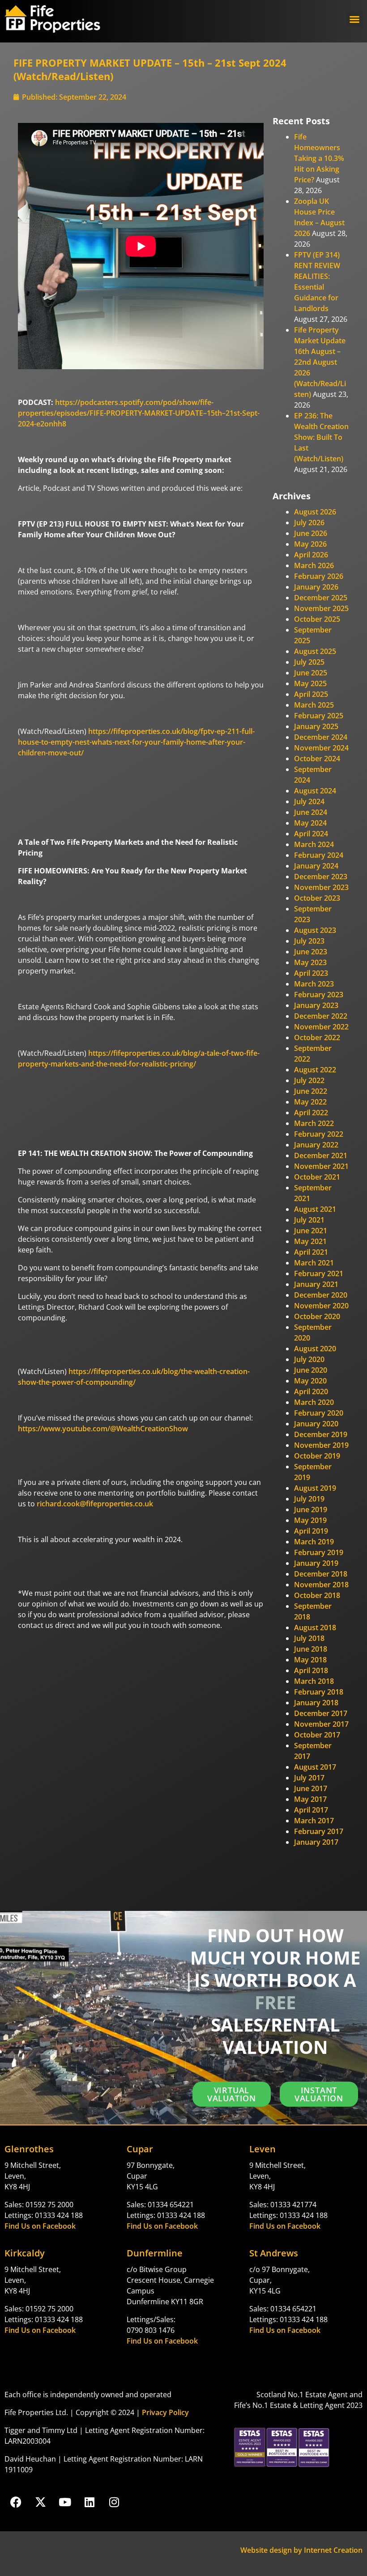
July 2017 (309, 1778)
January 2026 (316, 587)
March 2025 (314, 705)
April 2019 (311, 1531)
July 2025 (309, 662)
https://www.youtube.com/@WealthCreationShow (103, 1429)
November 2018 (321, 1585)
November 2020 (321, 1306)
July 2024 (309, 801)
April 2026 (311, 555)
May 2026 (310, 544)
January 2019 (316, 1563)
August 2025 (315, 651)
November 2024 (321, 748)
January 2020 (316, 1424)
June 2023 (311, 952)
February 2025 (319, 716)
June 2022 (311, 1091)
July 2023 (309, 941)
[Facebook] (16, 2502)
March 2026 (314, 565)
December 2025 (321, 598)
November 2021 (321, 1166)
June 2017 (311, 1788)
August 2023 (315, 930)
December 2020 (321, 1295)
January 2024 (316, 866)
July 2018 (309, 1638)
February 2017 (319, 1831)
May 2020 (310, 1381)
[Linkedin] (90, 2502)
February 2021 (319, 1273)
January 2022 (316, 1145)
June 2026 (311, 533)
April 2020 (311, 1391)
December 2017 (321, 1713)
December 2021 (321, 1155)
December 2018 (321, 1574)
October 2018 (317, 1595)
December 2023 (321, 877)
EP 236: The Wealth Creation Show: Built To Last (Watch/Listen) (321, 437)
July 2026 (309, 523)
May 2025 (310, 683)
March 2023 (314, 984)
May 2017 (310, 1799)
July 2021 (309, 1220)
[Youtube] (65, 2502)
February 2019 (319, 1552)
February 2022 (319, 1134)
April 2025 (311, 694)
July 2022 (309, 1080)
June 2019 (311, 1509)
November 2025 (321, 608)
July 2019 (309, 1499)
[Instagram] (114, 2502)
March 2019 (314, 1542)
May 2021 (310, 1241)
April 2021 (311, 1252)
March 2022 (314, 1123)
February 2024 (319, 855)
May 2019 (310, 1520)
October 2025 (317, 619)
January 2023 (316, 1005)
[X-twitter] (40, 2502)
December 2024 (321, 737)
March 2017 (314, 1821)
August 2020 (315, 1349)
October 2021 (317, 1177)
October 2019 (317, 1456)
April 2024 (311, 834)
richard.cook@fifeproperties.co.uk (95, 1504)
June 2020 (311, 1370)
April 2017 (311, 1810)
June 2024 (311, 812)
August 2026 (315, 512)
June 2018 (311, 1649)
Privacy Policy (165, 2412)
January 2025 (316, 726)
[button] (354, 19)
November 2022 (321, 1027)
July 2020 (309, 1359)
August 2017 (315, 1767)
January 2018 (316, 1703)
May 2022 (310, 1102)
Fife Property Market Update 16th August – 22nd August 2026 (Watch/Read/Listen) (320, 362)
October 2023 (317, 898)
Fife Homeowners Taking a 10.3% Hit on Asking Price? (319, 158)
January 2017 (316, 1842)
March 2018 (314, 1681)
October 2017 (317, 1735)
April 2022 (311, 1113)
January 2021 (316, 1284)
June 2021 (311, 1231)
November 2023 (321, 887)
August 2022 (315, 1070)
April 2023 (311, 973)
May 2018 (310, 1660)
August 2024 (315, 791)
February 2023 (319, 995)
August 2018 (315, 1627)
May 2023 (310, 962)
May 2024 (310, 823)
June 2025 (311, 673)
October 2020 (317, 1316)
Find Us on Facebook (40, 2226)
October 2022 (317, 1037)
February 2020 (319, 1413)
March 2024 (314, 844)
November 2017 (321, 1724)
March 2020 (314, 1402)
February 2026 (319, 576)
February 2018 (319, 1692)
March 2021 (314, 1263)
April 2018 (311, 1670)
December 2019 (321, 1434)
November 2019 (321, 1445)
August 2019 (315, 1488)
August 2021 (315, 1209)
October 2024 (317, 759)
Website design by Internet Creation (301, 2550)
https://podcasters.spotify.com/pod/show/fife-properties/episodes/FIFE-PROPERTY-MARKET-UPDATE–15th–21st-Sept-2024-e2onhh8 (139, 413)
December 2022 (321, 1016)
